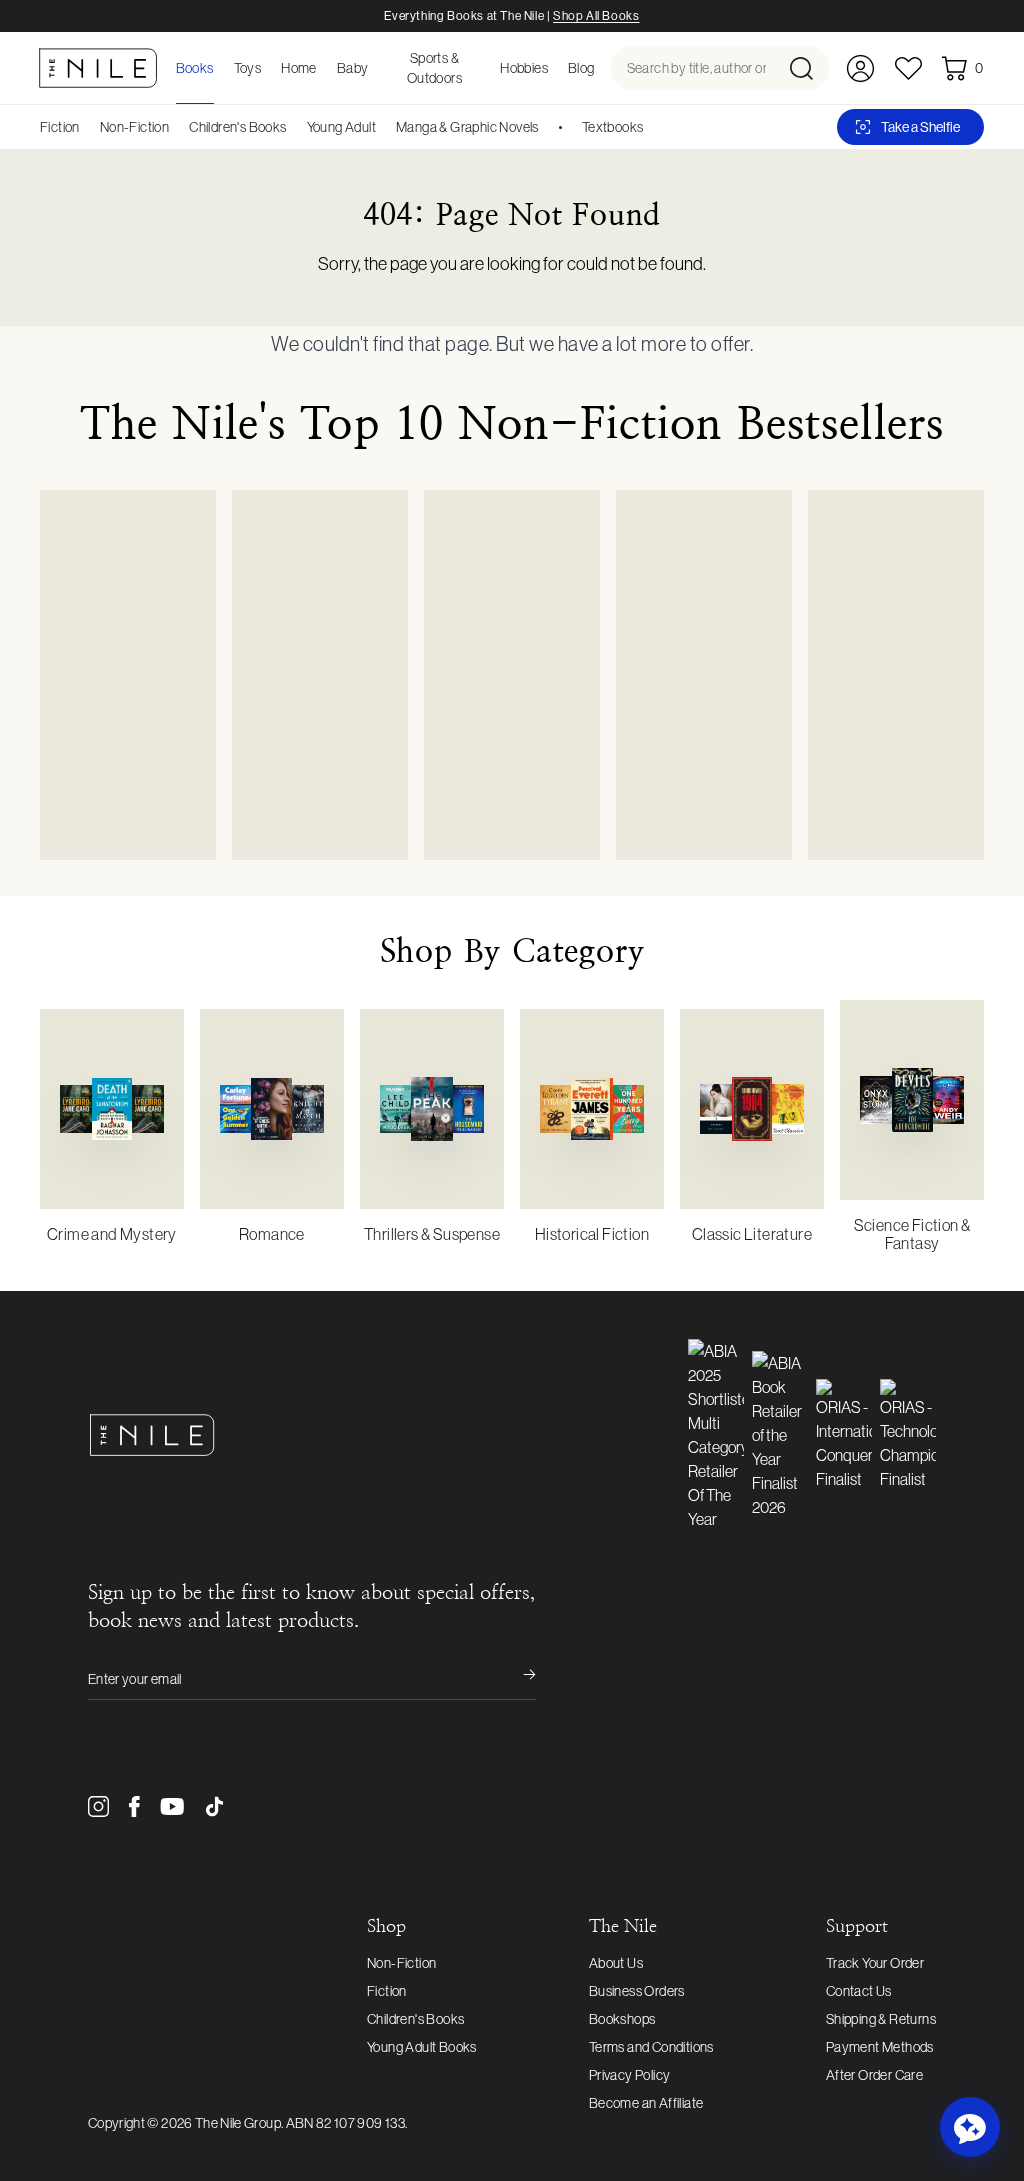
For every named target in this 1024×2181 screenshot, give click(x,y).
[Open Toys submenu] (267, 68)
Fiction (60, 127)
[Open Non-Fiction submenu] (176, 127)
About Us (616, 1963)
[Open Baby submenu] (375, 68)
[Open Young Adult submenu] (383, 127)
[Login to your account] (860, 68)
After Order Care (874, 2075)
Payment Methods (880, 2047)
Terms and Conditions (651, 2047)
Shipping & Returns (881, 2019)
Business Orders (637, 1991)
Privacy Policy (630, 2075)
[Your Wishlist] (908, 68)
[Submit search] (807, 68)
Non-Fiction (134, 127)
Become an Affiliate (646, 2103)
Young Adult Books (422, 2047)
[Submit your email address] (516, 1679)
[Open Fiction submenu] (87, 127)
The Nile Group (238, 2123)
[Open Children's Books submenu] (294, 127)
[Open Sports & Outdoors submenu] (486, 68)
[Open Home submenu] (323, 68)
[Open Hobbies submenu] (554, 68)
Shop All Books (596, 16)
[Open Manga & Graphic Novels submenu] (546, 127)
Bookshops (622, 2019)
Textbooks (613, 127)
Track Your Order (875, 1963)
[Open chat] (970, 2127)
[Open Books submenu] (220, 68)
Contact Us (859, 1991)
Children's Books (237, 127)
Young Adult (341, 127)
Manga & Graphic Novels (467, 127)
